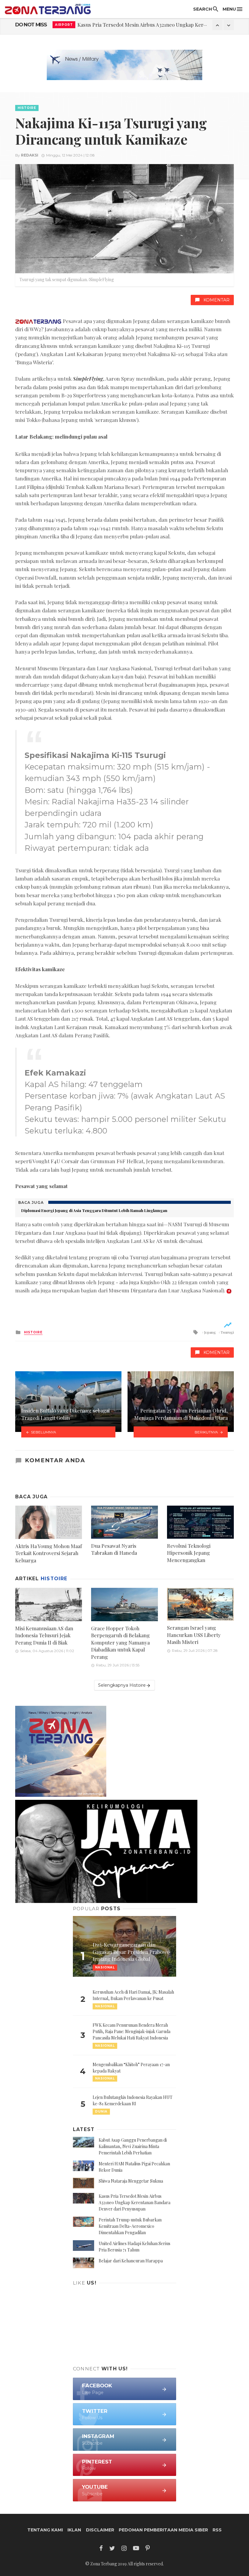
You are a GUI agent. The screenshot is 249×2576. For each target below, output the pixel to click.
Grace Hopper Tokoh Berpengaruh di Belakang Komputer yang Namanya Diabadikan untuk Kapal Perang (120, 1642)
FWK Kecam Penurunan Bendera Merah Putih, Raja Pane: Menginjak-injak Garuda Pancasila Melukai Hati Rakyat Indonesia (131, 2031)
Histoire (27, 108)
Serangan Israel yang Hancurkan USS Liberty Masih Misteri (194, 1635)
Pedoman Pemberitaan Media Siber (163, 2530)
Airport (64, 24)
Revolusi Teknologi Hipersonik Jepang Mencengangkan (189, 1553)
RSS (217, 2530)
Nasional (105, 2006)
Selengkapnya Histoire (122, 1685)
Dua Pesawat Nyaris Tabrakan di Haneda (114, 1549)
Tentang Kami (45, 2530)
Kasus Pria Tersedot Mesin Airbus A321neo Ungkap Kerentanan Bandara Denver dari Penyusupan (135, 2202)
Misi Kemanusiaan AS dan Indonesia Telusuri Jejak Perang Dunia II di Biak (44, 1635)
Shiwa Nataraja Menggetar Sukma (131, 2181)
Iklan (74, 2530)
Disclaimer (100, 2530)
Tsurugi (227, 1332)
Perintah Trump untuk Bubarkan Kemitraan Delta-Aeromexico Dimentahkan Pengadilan (130, 2226)
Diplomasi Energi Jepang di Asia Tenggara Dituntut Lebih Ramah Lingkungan (94, 1210)
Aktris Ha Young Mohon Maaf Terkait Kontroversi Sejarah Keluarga (49, 1553)
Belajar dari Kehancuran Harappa (131, 2261)
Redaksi (30, 155)
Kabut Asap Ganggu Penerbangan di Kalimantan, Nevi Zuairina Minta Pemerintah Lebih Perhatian (133, 2146)
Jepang (210, 1332)
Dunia (101, 2111)
